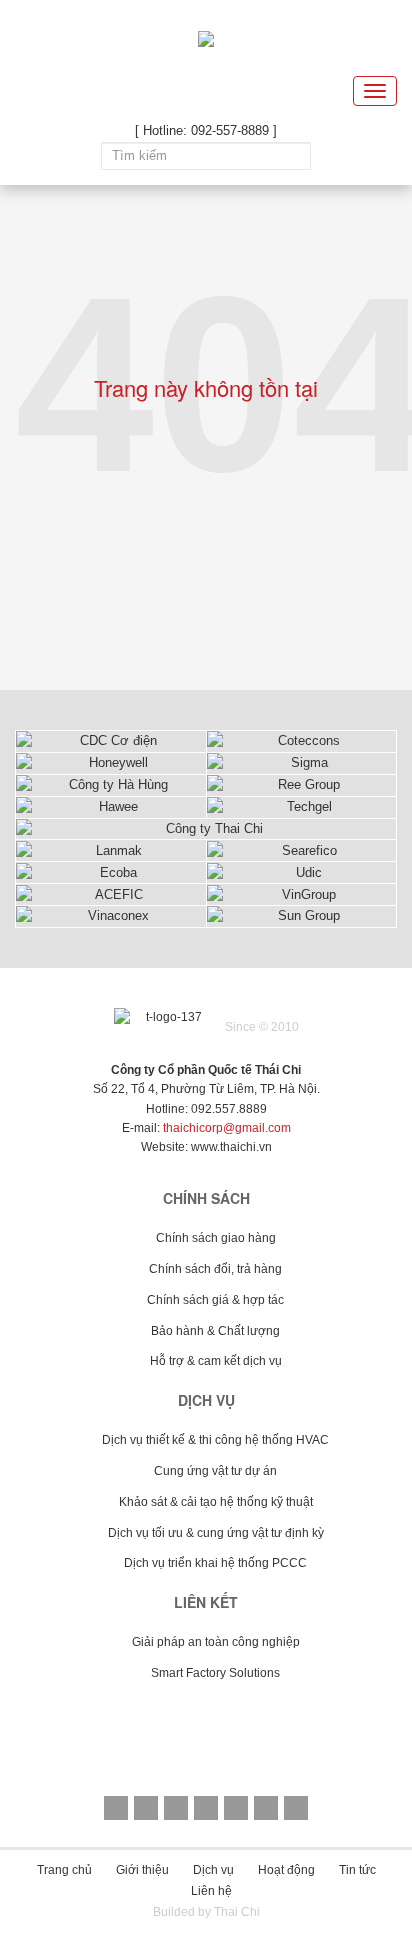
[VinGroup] (302, 894)
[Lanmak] (111, 850)
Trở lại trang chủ (206, 549)
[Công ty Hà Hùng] (111, 785)
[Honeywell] (111, 763)
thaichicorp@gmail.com (227, 1128)
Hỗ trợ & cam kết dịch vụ (216, 1361)
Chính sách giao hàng (216, 1238)
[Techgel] (302, 807)
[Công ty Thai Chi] (206, 829)
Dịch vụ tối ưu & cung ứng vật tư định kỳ (216, 1533)
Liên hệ (211, 1891)
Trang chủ (64, 1870)
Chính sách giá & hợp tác (215, 1300)
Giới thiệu (142, 1870)
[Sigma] (302, 763)
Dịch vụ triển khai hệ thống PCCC (215, 1563)
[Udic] (302, 872)
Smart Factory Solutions (215, 1673)
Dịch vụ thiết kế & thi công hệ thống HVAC (215, 1440)
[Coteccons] (302, 741)
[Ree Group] (302, 785)
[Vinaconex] (111, 916)
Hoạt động (286, 1870)
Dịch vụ (213, 1870)
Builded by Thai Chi (206, 1912)
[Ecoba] (111, 872)
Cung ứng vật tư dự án (215, 1471)
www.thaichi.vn (231, 1147)
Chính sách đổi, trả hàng (215, 1269)
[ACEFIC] (111, 894)
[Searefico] (302, 850)
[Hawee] (111, 807)
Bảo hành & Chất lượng (215, 1331)
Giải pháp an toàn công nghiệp (216, 1642)
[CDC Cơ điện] (111, 741)
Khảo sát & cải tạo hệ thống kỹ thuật (216, 1502)
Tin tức (357, 1870)
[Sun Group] (302, 916)
